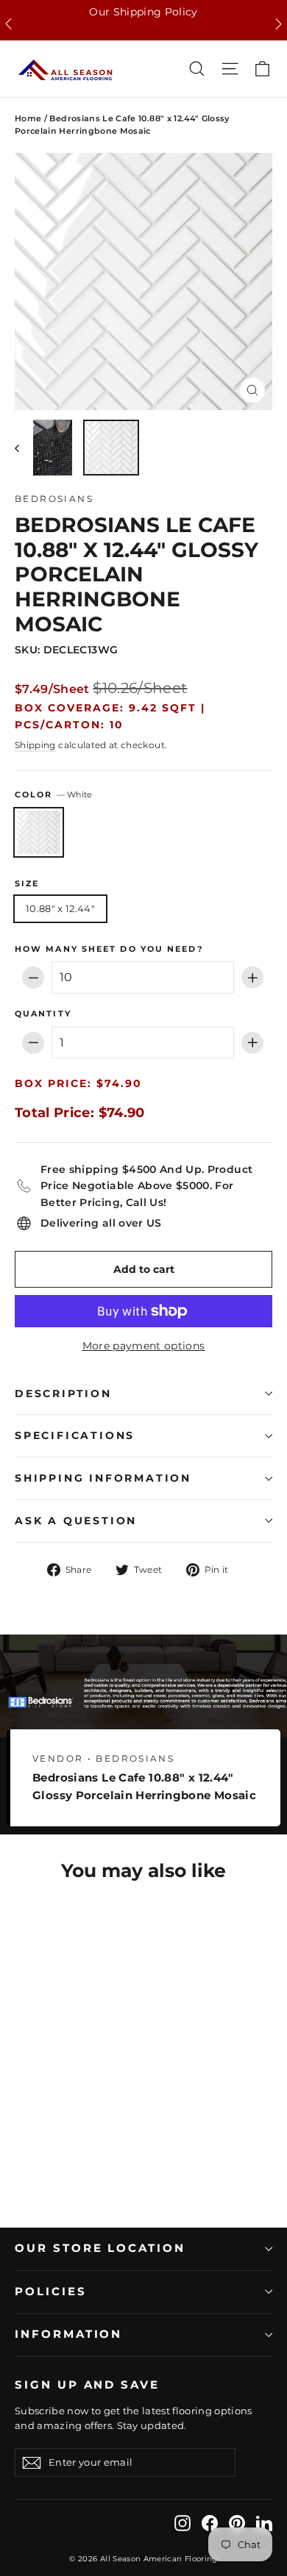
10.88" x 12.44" (60, 908)
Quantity (43, 1014)
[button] (8, 24)
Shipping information (103, 1478)
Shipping (35, 745)
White (39, 832)
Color (53, 795)
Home (28, 118)
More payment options (144, 1346)
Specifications (75, 1435)
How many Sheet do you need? (109, 950)
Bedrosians (54, 499)
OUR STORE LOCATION (100, 2248)
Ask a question (76, 1521)
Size (27, 884)
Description (63, 1393)
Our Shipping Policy (143, 12)
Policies (51, 2292)
